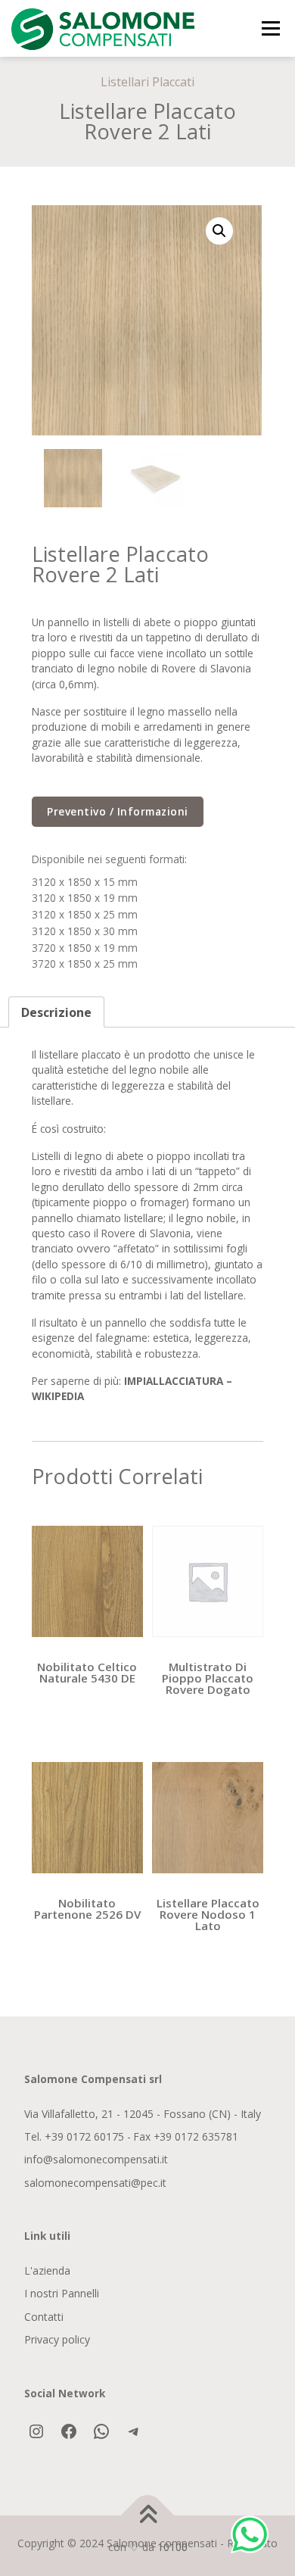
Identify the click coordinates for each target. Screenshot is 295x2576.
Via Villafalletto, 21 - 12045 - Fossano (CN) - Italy (143, 2114)
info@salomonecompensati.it (96, 2159)
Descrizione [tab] (56, 1012)
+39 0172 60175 (84, 2136)
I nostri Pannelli (62, 2293)
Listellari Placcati (147, 82)
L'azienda (47, 2270)
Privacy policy (57, 2339)
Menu (270, 28)
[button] (219, 231)
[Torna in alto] (148, 2516)
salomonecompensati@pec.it (95, 2183)
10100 (172, 2547)
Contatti (44, 2317)
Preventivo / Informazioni (118, 811)
